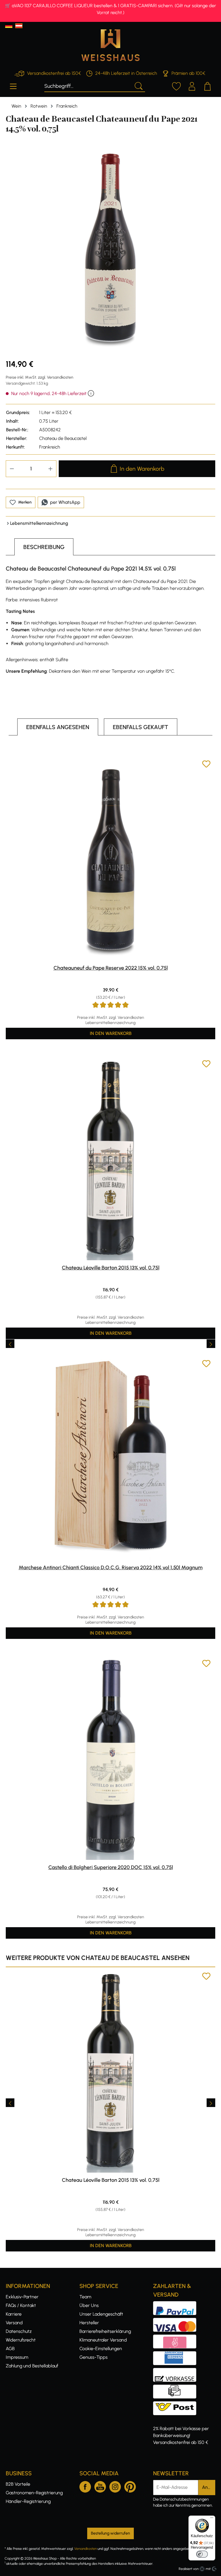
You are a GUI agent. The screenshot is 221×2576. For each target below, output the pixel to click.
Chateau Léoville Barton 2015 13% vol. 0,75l (111, 1268)
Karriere (14, 2314)
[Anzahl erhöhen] (51, 469)
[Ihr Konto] (192, 85)
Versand (14, 2323)
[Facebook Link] (85, 2486)
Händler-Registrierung (28, 2501)
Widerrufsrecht (21, 2340)
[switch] (202, 2554)
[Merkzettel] (176, 85)
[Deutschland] (9, 26)
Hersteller (89, 2323)
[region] (110, 249)
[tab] (44, 547)
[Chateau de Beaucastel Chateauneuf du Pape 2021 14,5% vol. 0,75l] (110, 249)
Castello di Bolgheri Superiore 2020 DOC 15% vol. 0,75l (111, 1867)
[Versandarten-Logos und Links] (176, 2405)
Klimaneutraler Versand (103, 2340)
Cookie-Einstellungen (101, 2349)
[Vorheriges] (10, 1344)
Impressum (17, 2357)
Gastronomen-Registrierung (34, 2493)
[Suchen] (138, 85)
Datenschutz (19, 2331)
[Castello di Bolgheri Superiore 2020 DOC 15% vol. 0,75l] (110, 1759)
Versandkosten (85, 2549)
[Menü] (13, 85)
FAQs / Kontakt (21, 2305)
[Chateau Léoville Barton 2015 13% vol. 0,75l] (110, 1160)
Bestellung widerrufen (110, 2533)
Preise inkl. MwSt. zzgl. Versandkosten (40, 377)
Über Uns (89, 2305)
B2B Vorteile (18, 2484)
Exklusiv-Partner (22, 2297)
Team (85, 2297)
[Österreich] (19, 26)
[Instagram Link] (115, 2486)
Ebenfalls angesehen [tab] (58, 727)
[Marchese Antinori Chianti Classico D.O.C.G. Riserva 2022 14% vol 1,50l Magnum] (110, 1460)
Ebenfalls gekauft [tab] (141, 727)
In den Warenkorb (142, 469)
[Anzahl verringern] (12, 469)
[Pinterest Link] (130, 2486)
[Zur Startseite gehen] (110, 45)
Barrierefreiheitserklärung (105, 2331)
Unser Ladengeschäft (101, 2314)
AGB (10, 2349)
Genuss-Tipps (94, 2357)
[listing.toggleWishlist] (206, 765)
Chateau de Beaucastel (63, 438)
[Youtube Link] (100, 2486)
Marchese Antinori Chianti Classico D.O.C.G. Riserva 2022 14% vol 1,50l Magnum (111, 1568)
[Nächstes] (211, 1344)
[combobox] (88, 85)
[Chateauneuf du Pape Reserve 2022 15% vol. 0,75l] (110, 860)
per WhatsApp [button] (65, 502)
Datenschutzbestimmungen (184, 2499)
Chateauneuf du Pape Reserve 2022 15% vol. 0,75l (111, 968)
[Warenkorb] (207, 85)
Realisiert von (189, 2569)
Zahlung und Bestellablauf (32, 2366)
